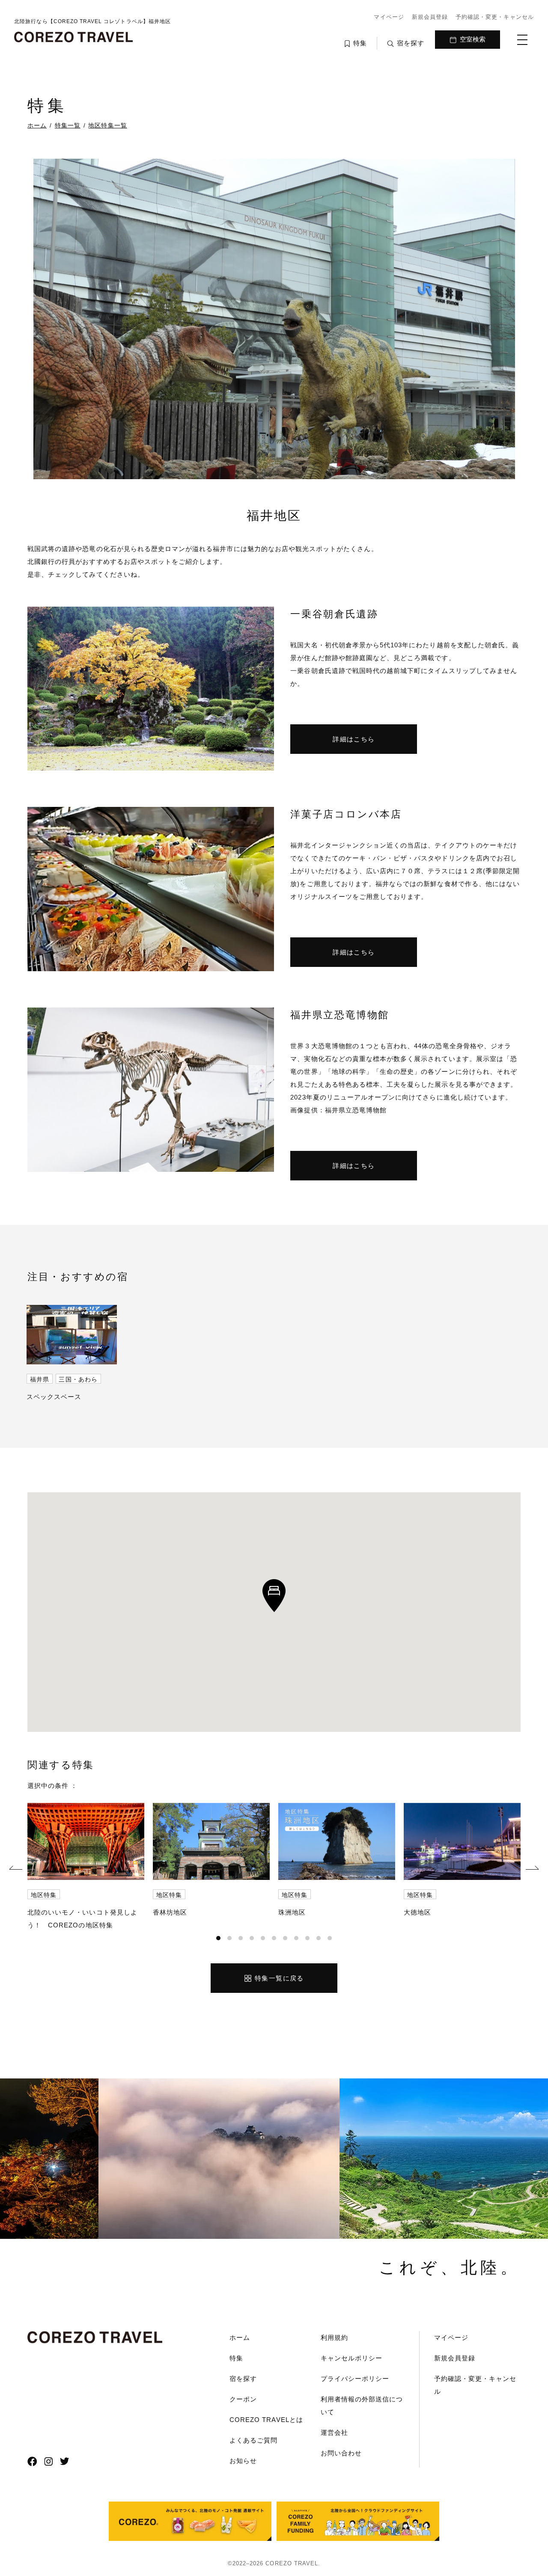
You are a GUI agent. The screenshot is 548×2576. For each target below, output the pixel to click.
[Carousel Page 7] (285, 1938)
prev (16, 1869)
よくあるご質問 (253, 2440)
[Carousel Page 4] (252, 1938)
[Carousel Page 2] (229, 1938)
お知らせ (243, 2461)
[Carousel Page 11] (330, 1938)
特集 (236, 2358)
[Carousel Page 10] (319, 1938)
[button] (274, 1596)
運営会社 (334, 2432)
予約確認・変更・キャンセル (495, 17)
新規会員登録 (430, 17)
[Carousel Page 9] (307, 1938)
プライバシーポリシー (355, 2379)
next (532, 1869)
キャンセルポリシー (351, 2358)
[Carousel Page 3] (241, 1938)
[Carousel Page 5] (263, 1938)
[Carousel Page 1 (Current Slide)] (218, 1938)
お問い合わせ (341, 2453)
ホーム (240, 2337)
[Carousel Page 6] (274, 1938)
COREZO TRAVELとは (266, 2420)
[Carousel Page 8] (296, 1938)
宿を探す (243, 2379)
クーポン (243, 2399)
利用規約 (334, 2337)
